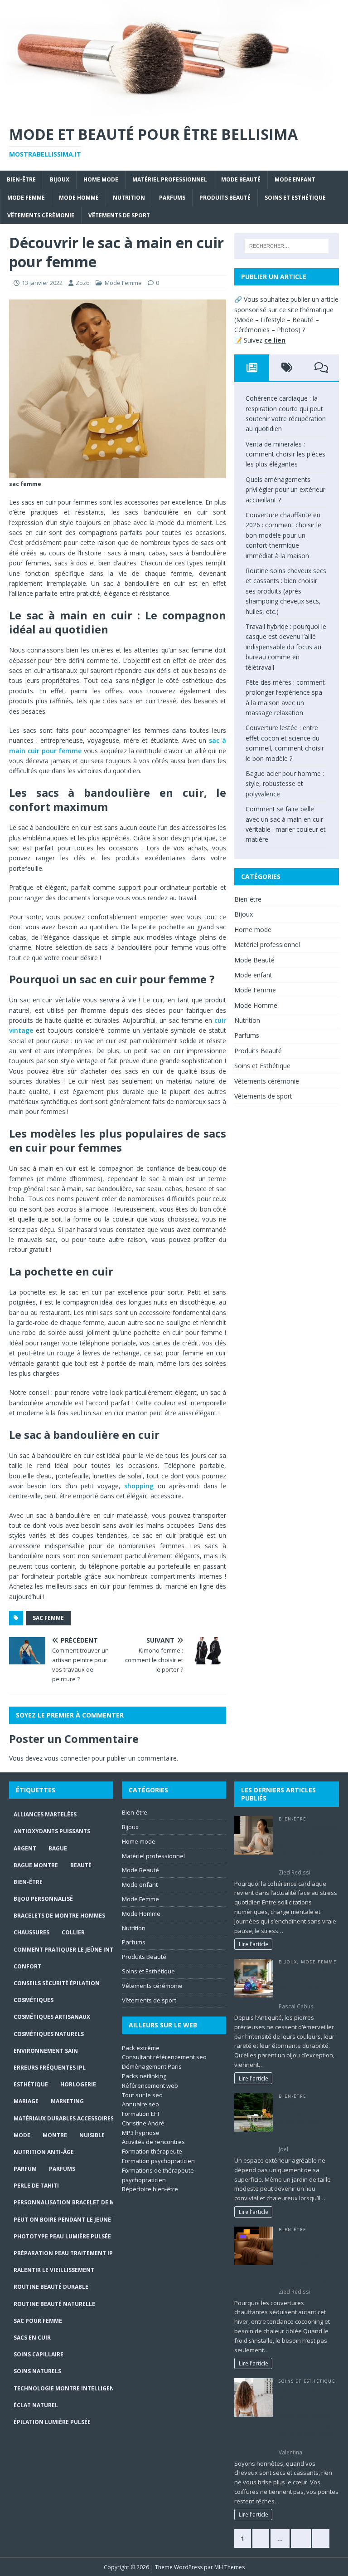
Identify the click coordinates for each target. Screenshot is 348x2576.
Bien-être (21, 179)
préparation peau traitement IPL (65, 2253)
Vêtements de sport (119, 215)
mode (22, 2135)
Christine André (143, 2123)
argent (25, 1848)
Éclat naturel (36, 2405)
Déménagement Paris (152, 2066)
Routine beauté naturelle (54, 2304)
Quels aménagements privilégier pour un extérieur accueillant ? (285, 490)
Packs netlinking (144, 2076)
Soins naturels (37, 2371)
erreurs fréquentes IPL (50, 2068)
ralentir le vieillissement (54, 2270)
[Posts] (252, 368)
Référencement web (150, 2085)
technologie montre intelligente (67, 2388)
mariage (26, 2101)
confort (27, 1966)
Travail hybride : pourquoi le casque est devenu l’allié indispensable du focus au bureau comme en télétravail (286, 647)
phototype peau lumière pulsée (62, 2236)
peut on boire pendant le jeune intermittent (84, 2220)
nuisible (92, 2135)
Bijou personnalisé (43, 1899)
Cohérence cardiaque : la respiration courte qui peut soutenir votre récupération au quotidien (309, 1845)
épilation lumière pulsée (52, 2422)
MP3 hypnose (141, 2133)
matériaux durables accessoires (64, 2118)
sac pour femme (38, 2321)
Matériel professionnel (170, 179)
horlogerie (78, 2084)
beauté (81, 1865)
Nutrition (129, 198)
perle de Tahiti (36, 2186)
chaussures (31, 1932)
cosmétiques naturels (49, 2034)
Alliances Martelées (45, 1814)
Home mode (101, 179)
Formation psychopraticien (158, 2161)
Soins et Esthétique (295, 198)
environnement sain (46, 2051)
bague (58, 1848)
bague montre (36, 1865)
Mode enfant (295, 179)
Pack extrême (141, 2048)
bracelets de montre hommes (59, 1916)
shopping (139, 1486)
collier (73, 1932)
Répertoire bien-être (150, 2189)
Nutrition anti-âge (44, 2152)
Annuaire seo (140, 2104)
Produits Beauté (225, 198)
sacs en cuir (32, 2338)
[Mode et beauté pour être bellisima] (174, 110)
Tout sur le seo (142, 2095)
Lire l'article (254, 1944)
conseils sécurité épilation (57, 1983)
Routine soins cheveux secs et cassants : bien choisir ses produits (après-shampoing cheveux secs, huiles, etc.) (286, 591)
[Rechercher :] (287, 246)
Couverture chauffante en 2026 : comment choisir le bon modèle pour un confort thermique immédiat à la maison (283, 535)
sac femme (48, 1618)
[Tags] (287, 368)
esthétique (31, 2084)
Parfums (172, 198)
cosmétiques (34, 2000)
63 (301, 2538)
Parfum (25, 2169)
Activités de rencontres (153, 2142)
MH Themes (230, 2567)
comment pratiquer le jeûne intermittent (80, 1950)
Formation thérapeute (152, 2151)
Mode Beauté (241, 179)
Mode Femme (26, 198)
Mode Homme (79, 198)
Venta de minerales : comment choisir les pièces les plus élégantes (285, 454)
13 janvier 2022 (42, 283)
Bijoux (60, 179)
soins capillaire (39, 2354)
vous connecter (67, 1758)
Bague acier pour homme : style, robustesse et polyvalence (285, 784)
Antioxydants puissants (52, 1831)
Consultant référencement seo (164, 2057)
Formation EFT (141, 2114)
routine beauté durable (51, 2287)
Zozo (83, 283)
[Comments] (321, 368)
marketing (67, 2101)
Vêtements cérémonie (41, 215)
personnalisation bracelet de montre (74, 2202)
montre (55, 2135)
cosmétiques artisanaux (52, 2017)
